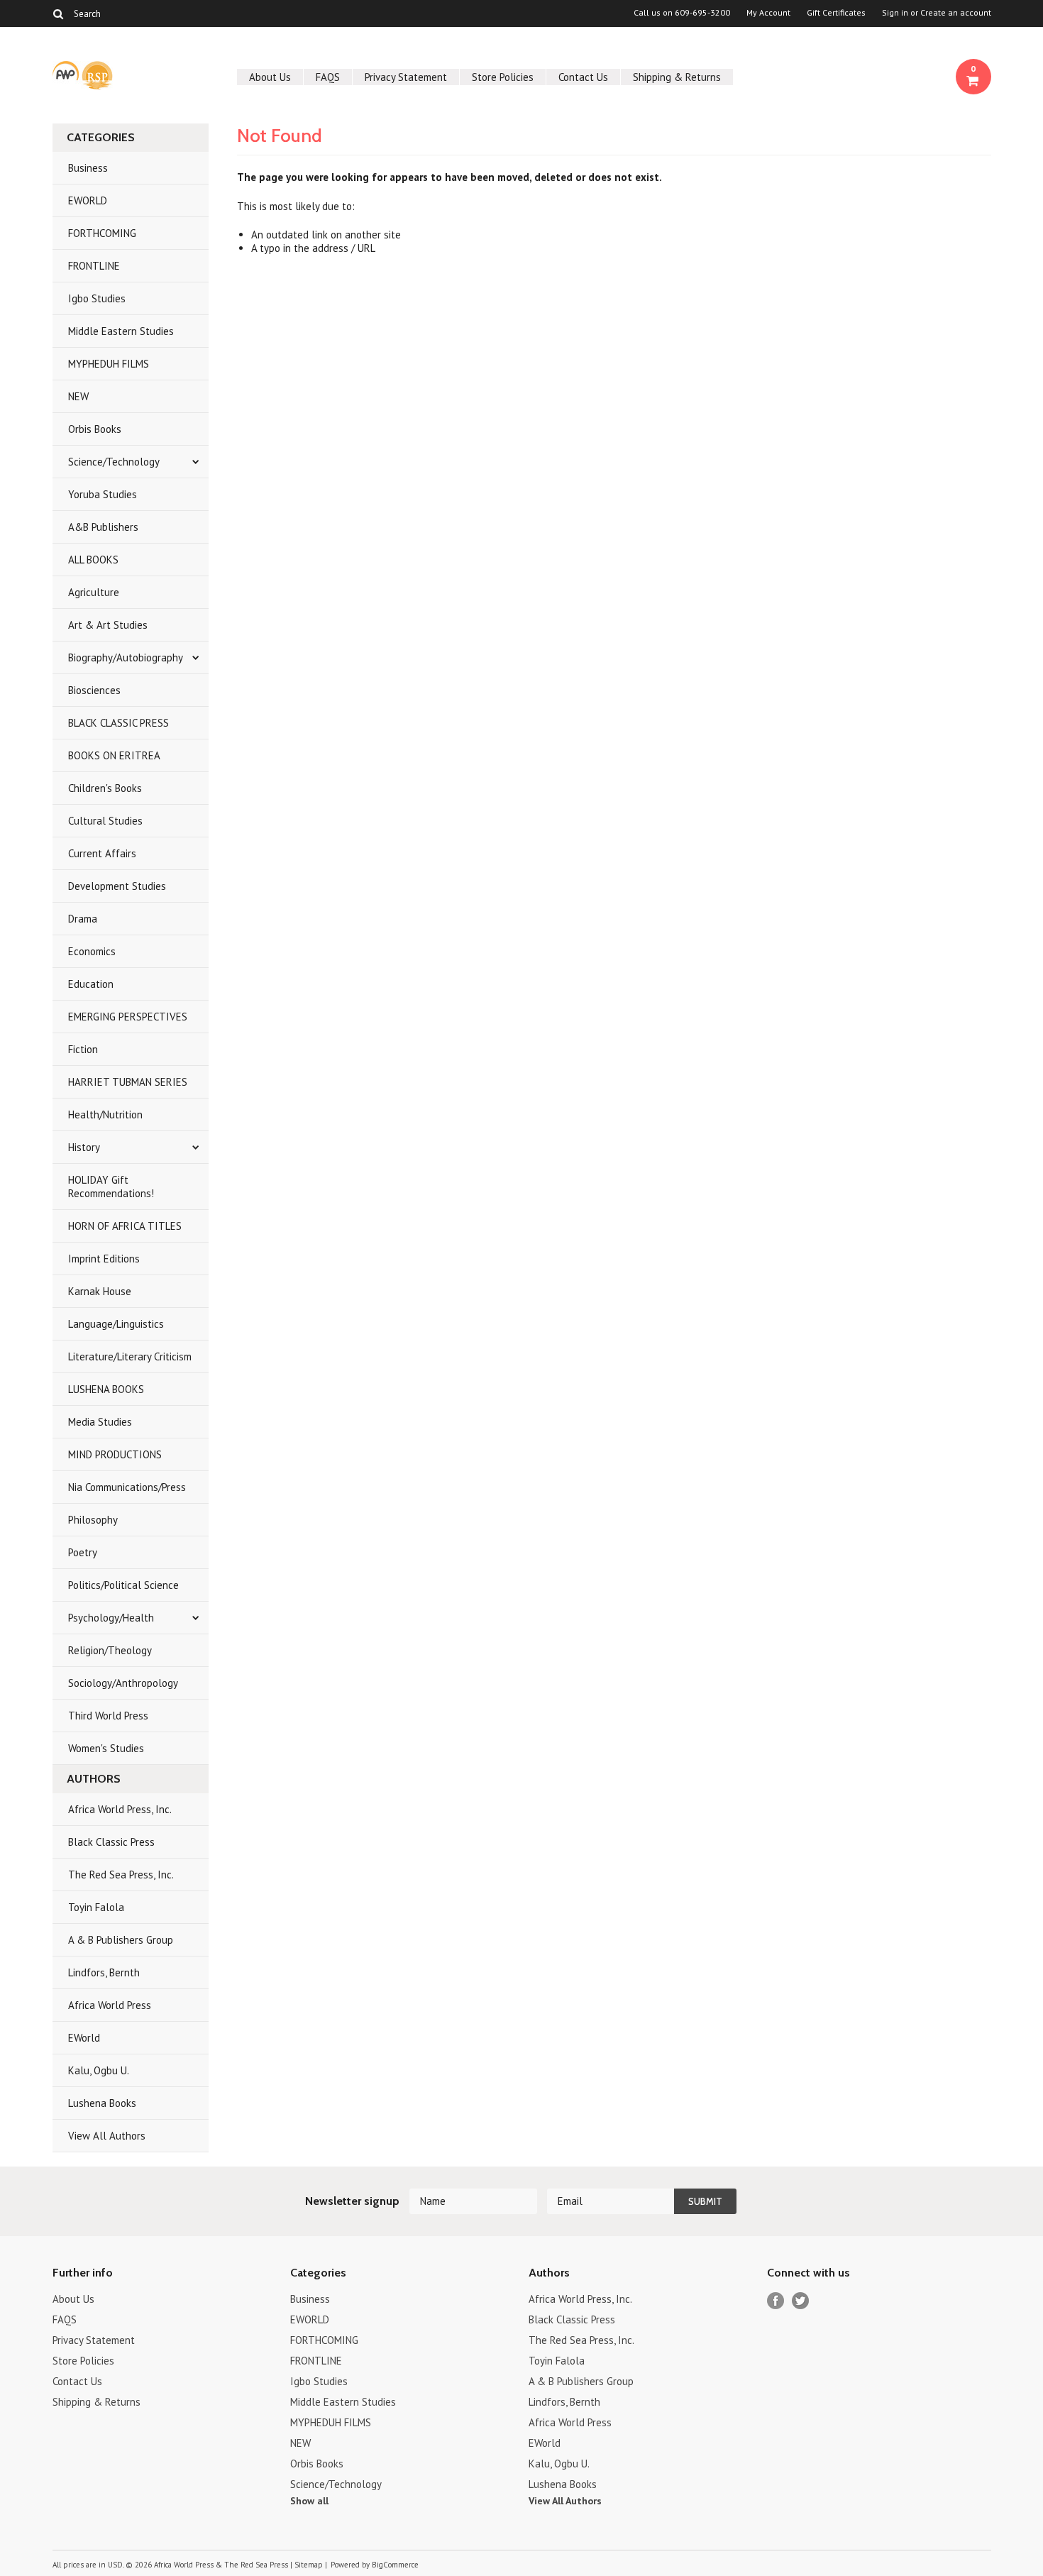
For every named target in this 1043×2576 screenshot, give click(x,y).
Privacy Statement (406, 77)
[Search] (59, 13)
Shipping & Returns (677, 77)
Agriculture (94, 592)
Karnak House (100, 1291)
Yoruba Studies (103, 494)
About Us (270, 77)
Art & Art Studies (108, 625)
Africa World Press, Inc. (120, 1809)
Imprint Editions (104, 1259)
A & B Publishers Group (121, 1940)
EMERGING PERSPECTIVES (128, 1017)
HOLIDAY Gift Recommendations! (111, 1187)
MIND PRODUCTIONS (115, 1454)
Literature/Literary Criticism (130, 1356)
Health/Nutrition (105, 1114)
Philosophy (93, 1520)
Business (88, 168)
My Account (768, 13)
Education (91, 984)
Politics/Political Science (123, 1585)
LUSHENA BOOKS (106, 1389)
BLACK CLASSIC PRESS (118, 723)
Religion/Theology (110, 1650)
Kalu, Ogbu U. (99, 2070)
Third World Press (108, 1716)
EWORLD (88, 200)
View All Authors (107, 2136)
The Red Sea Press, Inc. (121, 1875)
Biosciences (94, 690)
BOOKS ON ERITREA (114, 755)
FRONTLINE (94, 266)
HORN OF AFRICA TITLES (125, 1226)
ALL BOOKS (93, 560)
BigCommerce (395, 2565)
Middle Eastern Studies (121, 331)
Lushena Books (102, 2103)
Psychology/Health (111, 1618)
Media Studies (100, 1422)
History (84, 1147)
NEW (78, 396)
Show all (309, 2501)
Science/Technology (114, 462)
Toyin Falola (96, 1907)
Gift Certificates (836, 13)
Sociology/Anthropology (123, 1683)
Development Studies (117, 886)
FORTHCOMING (102, 233)
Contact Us (583, 77)
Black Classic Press (111, 1842)
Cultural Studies (105, 821)
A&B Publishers (103, 527)
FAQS (328, 77)
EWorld (84, 2038)
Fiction (83, 1049)
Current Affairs (102, 853)
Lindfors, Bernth (104, 1972)
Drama (83, 919)
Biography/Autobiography (126, 657)
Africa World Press (110, 2005)
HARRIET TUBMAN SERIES (128, 1082)
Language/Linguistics (116, 1324)
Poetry (83, 1552)
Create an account (956, 13)
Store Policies (503, 77)
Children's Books (105, 788)
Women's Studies (106, 1748)
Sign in (895, 13)
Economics (92, 951)
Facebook (776, 2301)
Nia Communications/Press (127, 1487)
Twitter (801, 2301)
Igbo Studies (97, 298)
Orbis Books (95, 429)
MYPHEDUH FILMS (109, 364)
